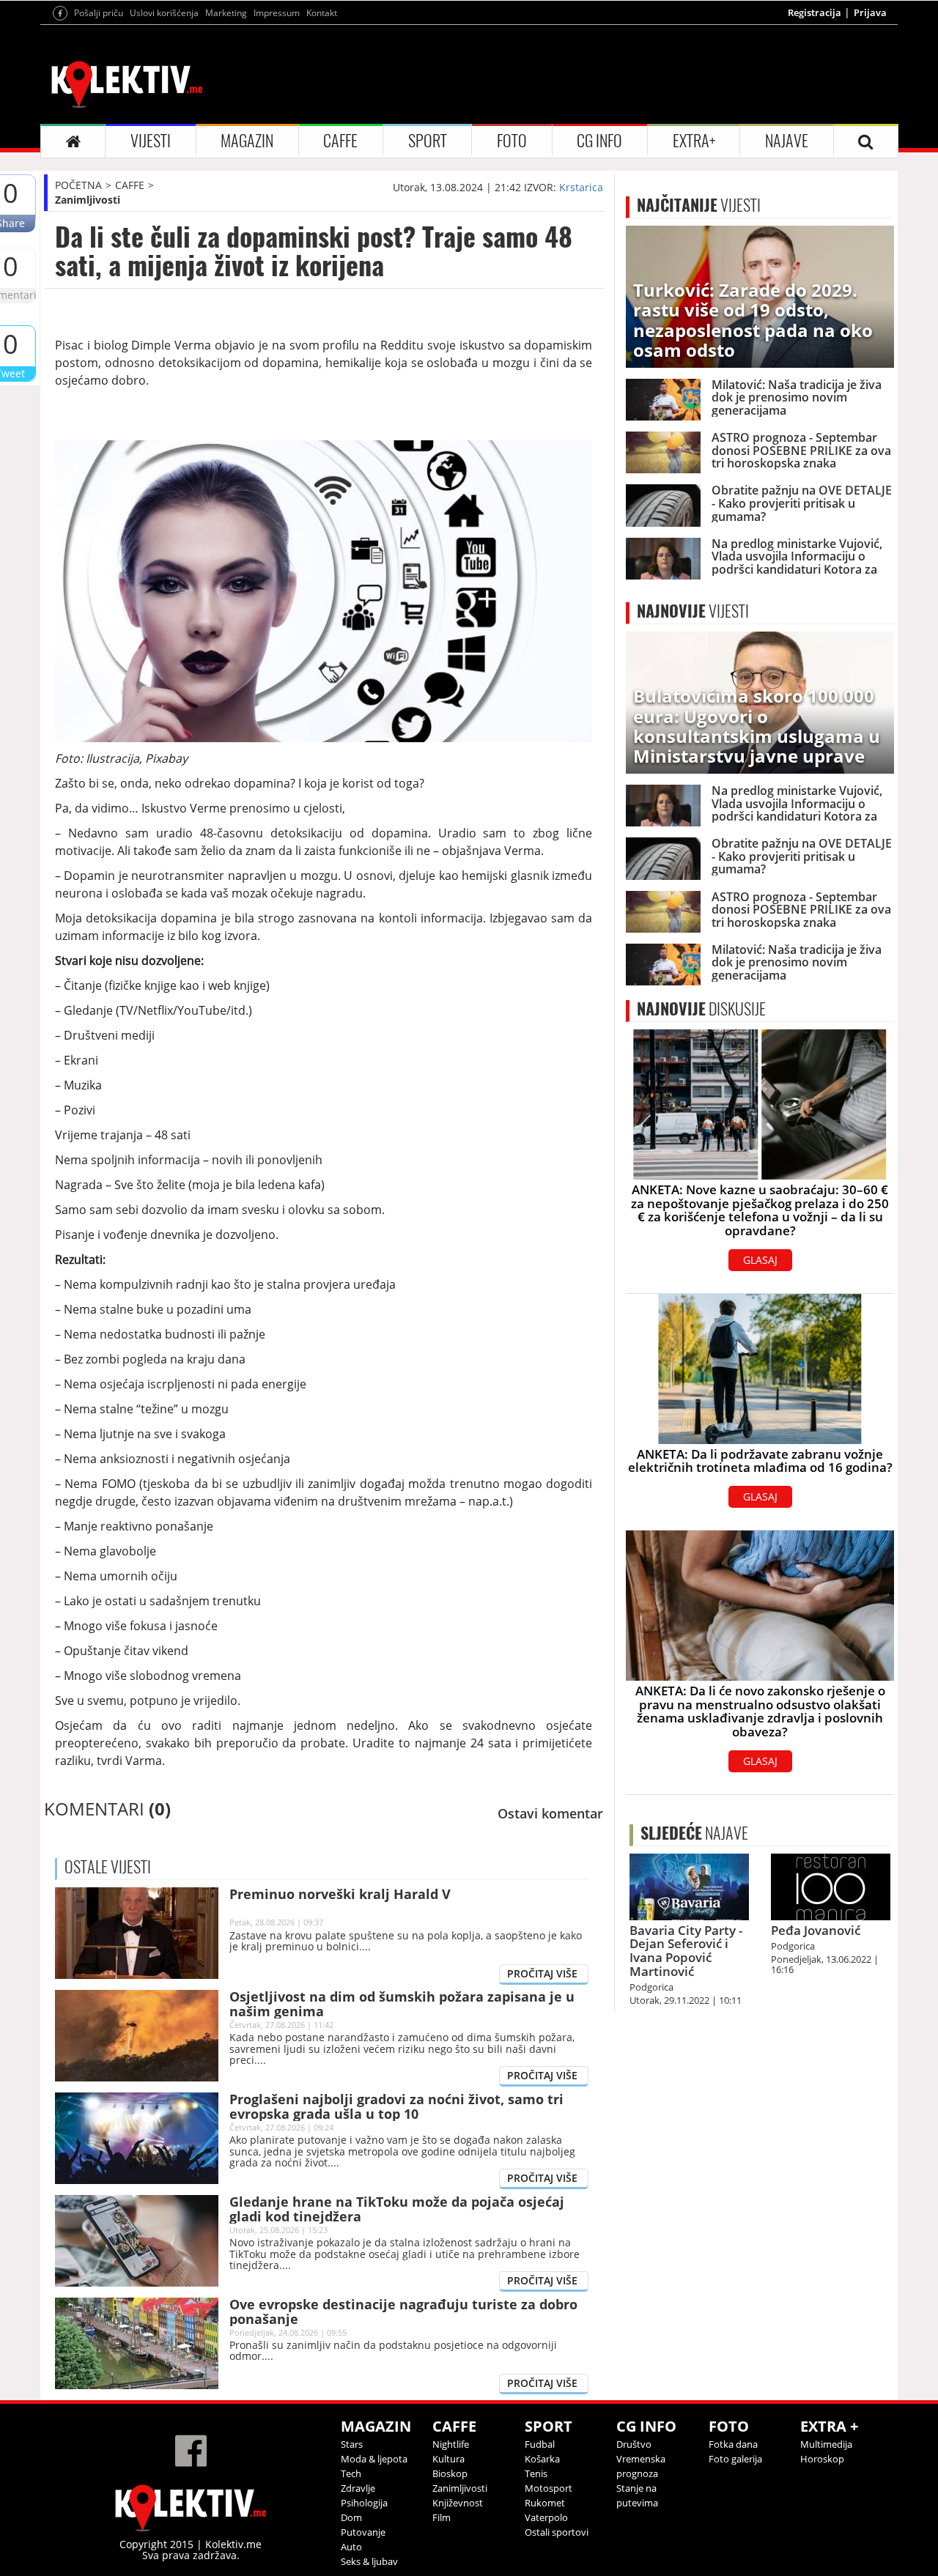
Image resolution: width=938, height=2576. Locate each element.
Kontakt (322, 13)
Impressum (277, 13)
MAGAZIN (247, 141)
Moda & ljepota (374, 2459)
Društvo (634, 2444)
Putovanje (363, 2532)
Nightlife (451, 2444)
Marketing (226, 13)
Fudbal (540, 2444)
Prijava (870, 12)
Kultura (448, 2459)
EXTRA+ (694, 141)
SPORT (428, 141)
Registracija (815, 12)
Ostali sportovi (557, 2532)
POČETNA (78, 185)
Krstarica (581, 187)
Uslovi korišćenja (164, 13)
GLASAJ (760, 1260)
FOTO (512, 141)
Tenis (536, 2473)
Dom (351, 2517)
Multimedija (826, 2444)
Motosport (549, 2488)
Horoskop (822, 2459)
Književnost (458, 2503)
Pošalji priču (99, 13)
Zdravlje (358, 2488)
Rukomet (545, 2503)
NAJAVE (787, 141)
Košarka (542, 2459)
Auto (351, 2547)
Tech (351, 2473)
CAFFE (340, 141)
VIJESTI (151, 141)
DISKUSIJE (701, 1009)
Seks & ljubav (369, 2561)
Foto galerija (735, 2459)
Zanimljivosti (88, 200)
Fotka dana (733, 2444)
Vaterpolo (546, 2517)
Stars (352, 2444)
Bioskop (450, 2473)
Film (442, 2517)
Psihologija (364, 2503)
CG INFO (599, 141)
